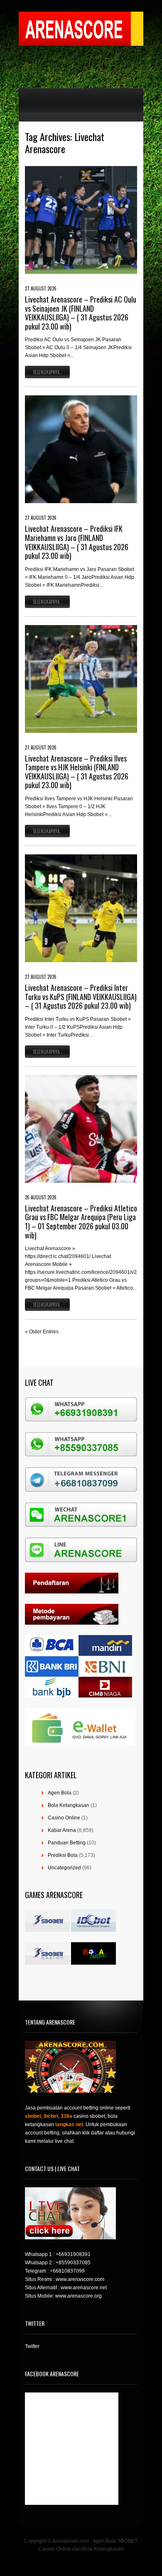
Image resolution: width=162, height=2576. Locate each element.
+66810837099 (67, 2271)
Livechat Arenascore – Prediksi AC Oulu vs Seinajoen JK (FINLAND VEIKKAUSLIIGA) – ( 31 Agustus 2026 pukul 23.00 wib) (81, 313)
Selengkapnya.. (47, 372)
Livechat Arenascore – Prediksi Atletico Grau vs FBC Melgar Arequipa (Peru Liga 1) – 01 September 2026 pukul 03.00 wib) (81, 1222)
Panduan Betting (67, 1843)
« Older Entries (42, 1332)
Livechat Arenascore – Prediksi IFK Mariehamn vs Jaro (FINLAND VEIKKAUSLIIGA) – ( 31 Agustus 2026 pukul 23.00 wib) (77, 542)
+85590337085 (73, 2263)
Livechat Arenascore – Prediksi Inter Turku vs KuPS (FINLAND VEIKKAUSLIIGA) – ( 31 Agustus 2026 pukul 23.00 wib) (81, 996)
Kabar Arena (62, 1830)
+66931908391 (73, 2254)
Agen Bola (60, 1793)
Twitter (32, 2346)
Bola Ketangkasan (69, 1805)
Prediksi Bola (63, 1855)
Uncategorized (64, 1868)
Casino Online (64, 1818)
